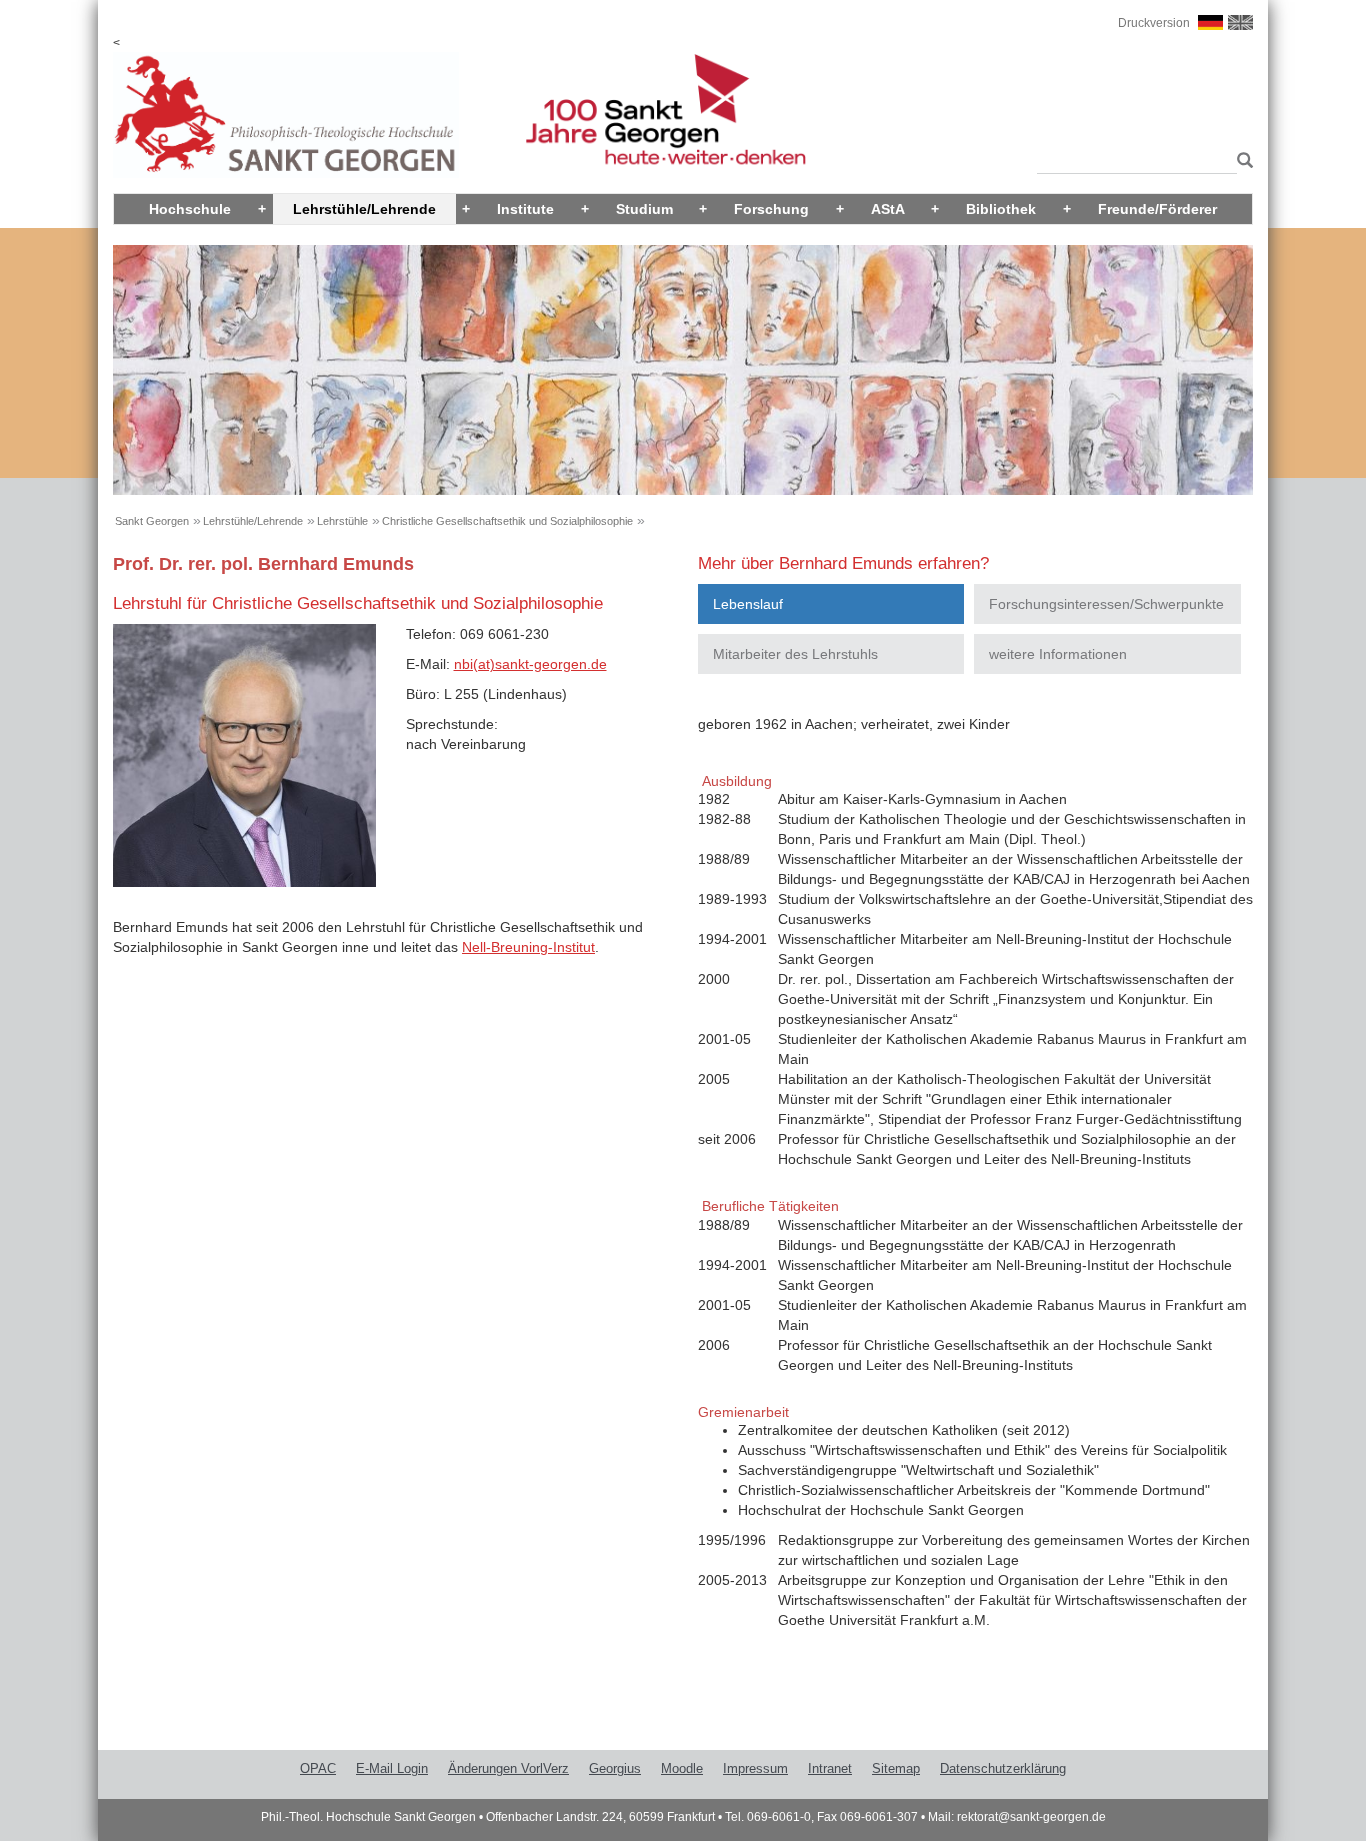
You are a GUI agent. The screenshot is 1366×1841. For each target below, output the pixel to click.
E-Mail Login (392, 1768)
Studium (644, 209)
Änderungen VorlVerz (508, 1768)
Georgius (615, 1768)
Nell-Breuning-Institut (528, 947)
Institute (525, 209)
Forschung (771, 209)
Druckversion (1154, 23)
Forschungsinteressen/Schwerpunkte (1106, 604)
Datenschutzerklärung (1003, 1768)
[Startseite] (286, 114)
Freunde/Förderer (1157, 209)
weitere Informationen (1058, 654)
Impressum (755, 1768)
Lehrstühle (342, 521)
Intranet (830, 1768)
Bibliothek (1001, 209)
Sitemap (896, 1768)
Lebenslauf (748, 604)
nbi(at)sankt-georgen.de (530, 664)
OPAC (318, 1768)
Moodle (682, 1768)
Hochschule (190, 209)
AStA (888, 209)
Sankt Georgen (152, 521)
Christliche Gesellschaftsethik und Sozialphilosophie (507, 521)
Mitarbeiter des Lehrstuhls (795, 654)
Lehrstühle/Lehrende (364, 209)
